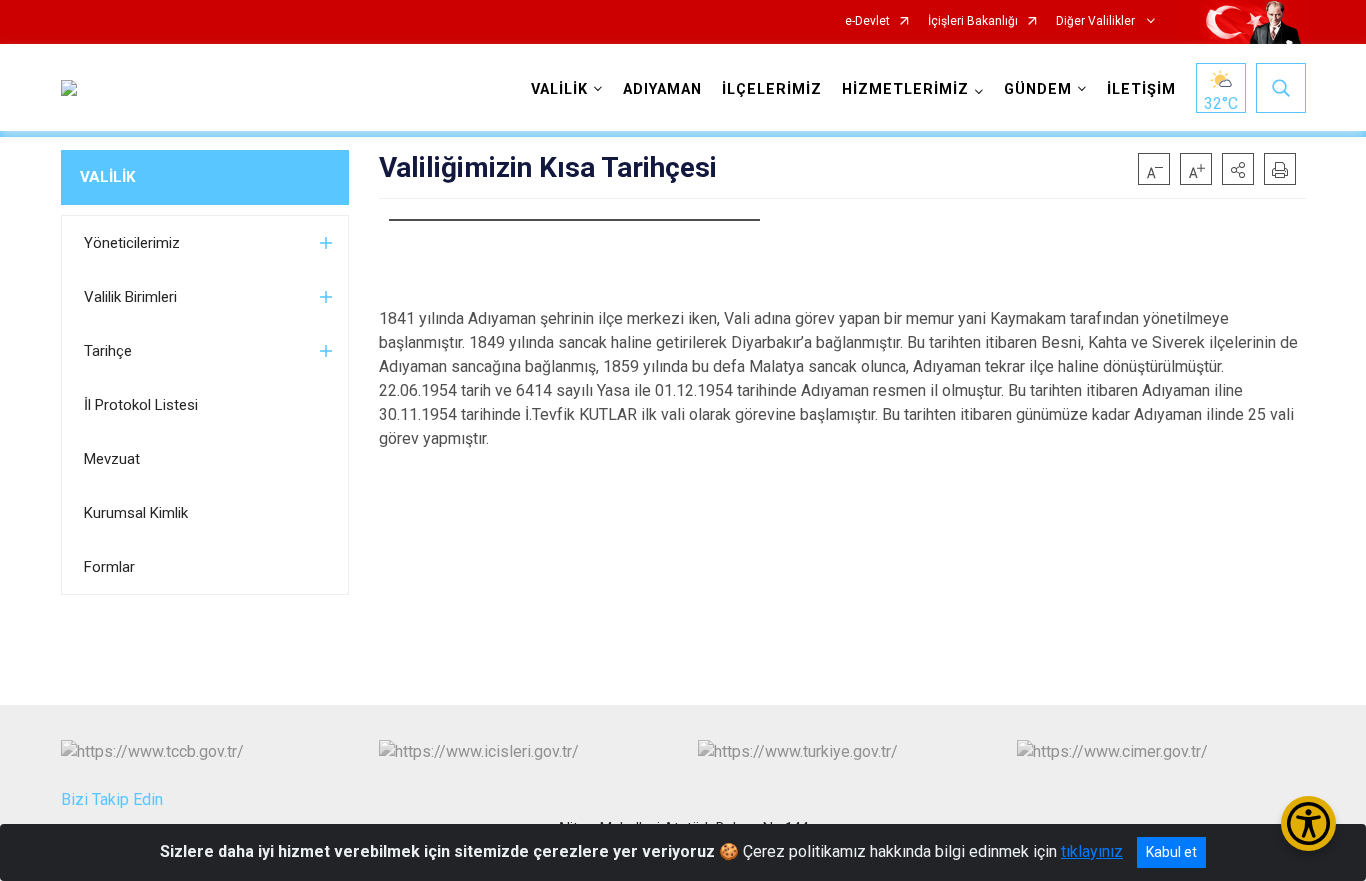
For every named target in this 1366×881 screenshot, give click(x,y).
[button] (1238, 169)
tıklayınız (1092, 851)
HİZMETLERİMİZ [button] (905, 89)
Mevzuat (112, 459)
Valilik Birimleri (130, 297)
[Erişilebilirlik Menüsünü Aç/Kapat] (1308, 823)
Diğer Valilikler (1097, 21)
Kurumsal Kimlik (136, 513)
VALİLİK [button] (559, 89)
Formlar (109, 567)
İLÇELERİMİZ (772, 89)
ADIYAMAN (662, 89)
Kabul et (1171, 852)
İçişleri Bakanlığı (973, 21)
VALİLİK (107, 177)
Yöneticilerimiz (132, 243)
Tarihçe (108, 351)
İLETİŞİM (1141, 89)
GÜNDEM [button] (1038, 89)
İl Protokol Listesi (141, 405)
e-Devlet (867, 21)
